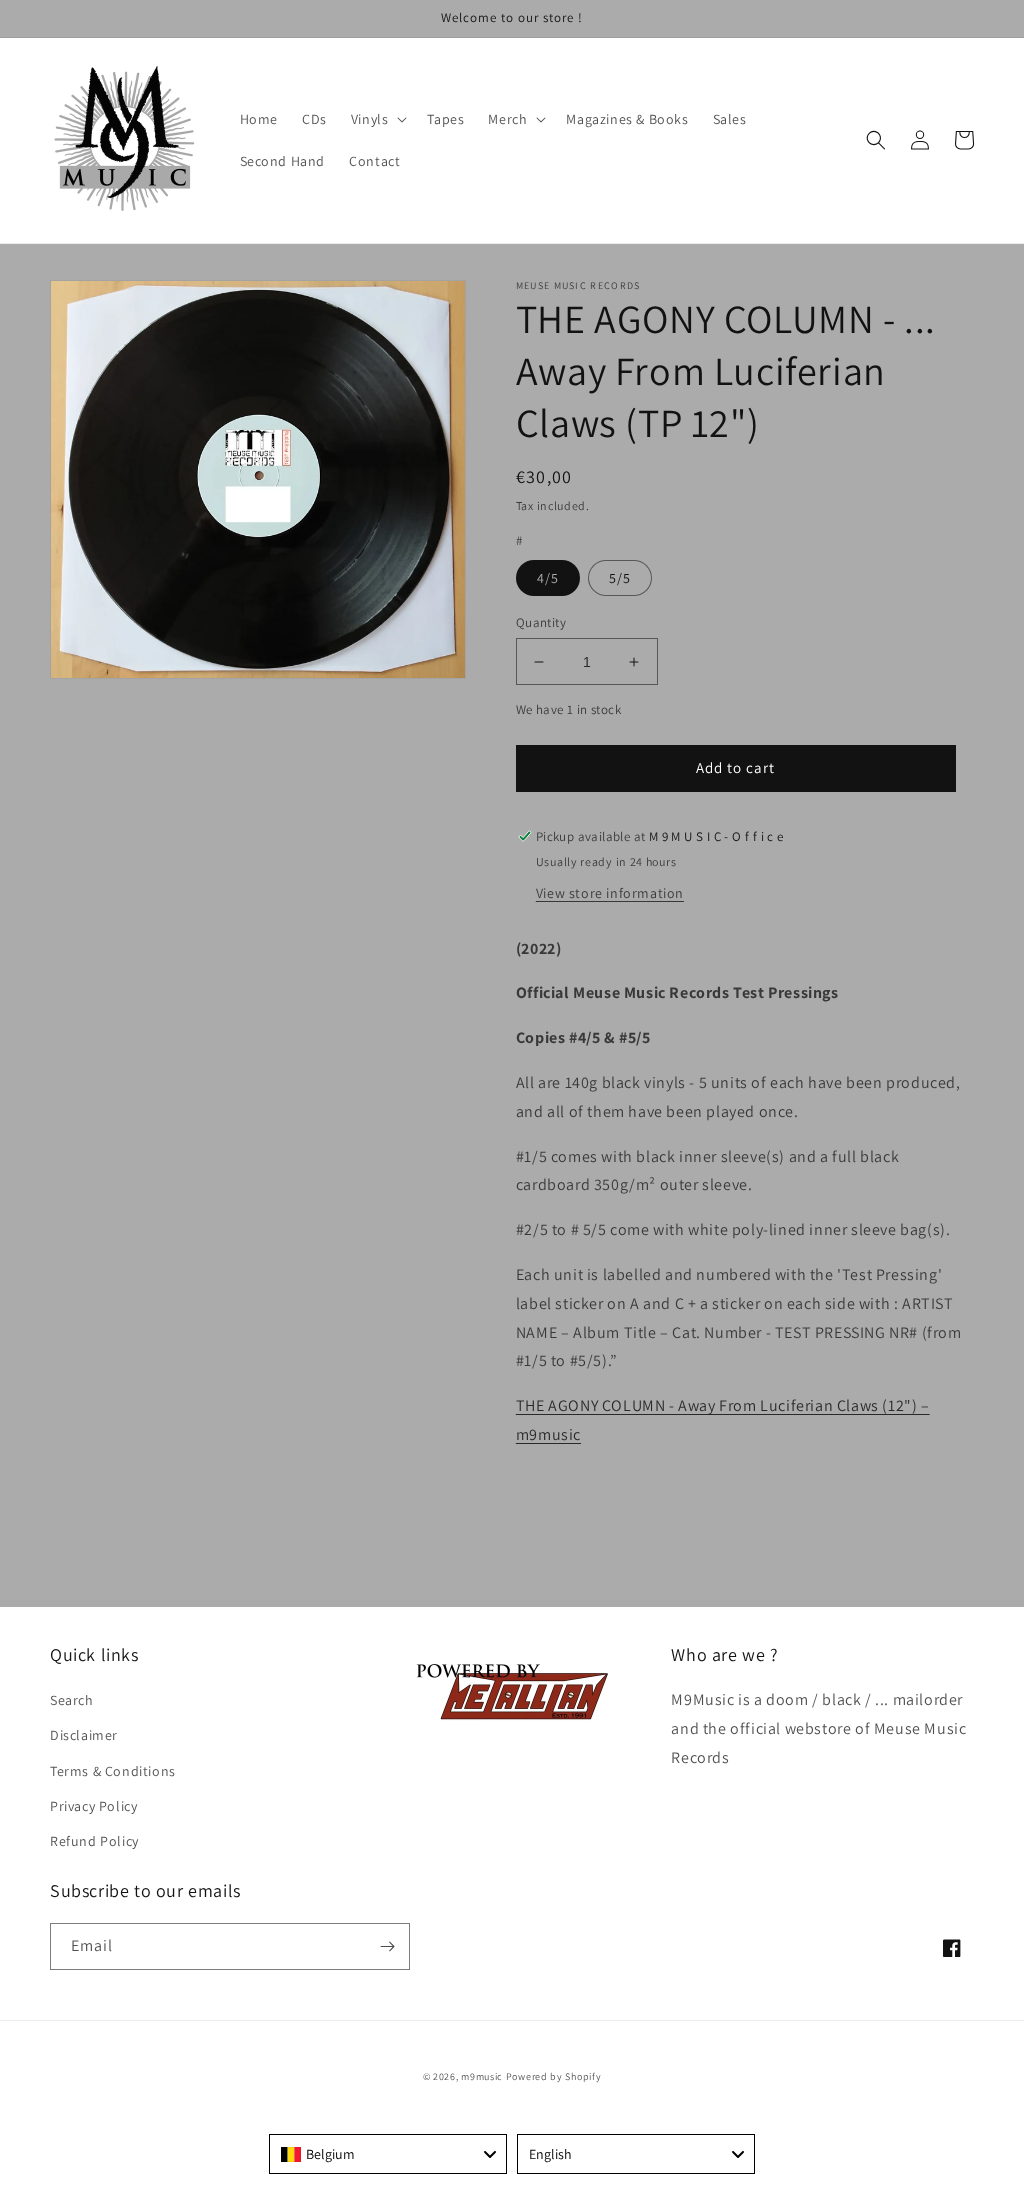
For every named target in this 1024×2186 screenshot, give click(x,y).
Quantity (541, 622)
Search (72, 1700)
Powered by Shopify (554, 2076)
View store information (610, 893)
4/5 (548, 578)
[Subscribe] (387, 1946)
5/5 (620, 578)
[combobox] (388, 2154)
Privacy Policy (93, 1806)
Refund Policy (94, 1841)
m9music (482, 2076)
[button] (377, 119)
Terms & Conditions (113, 1771)
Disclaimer (84, 1735)
